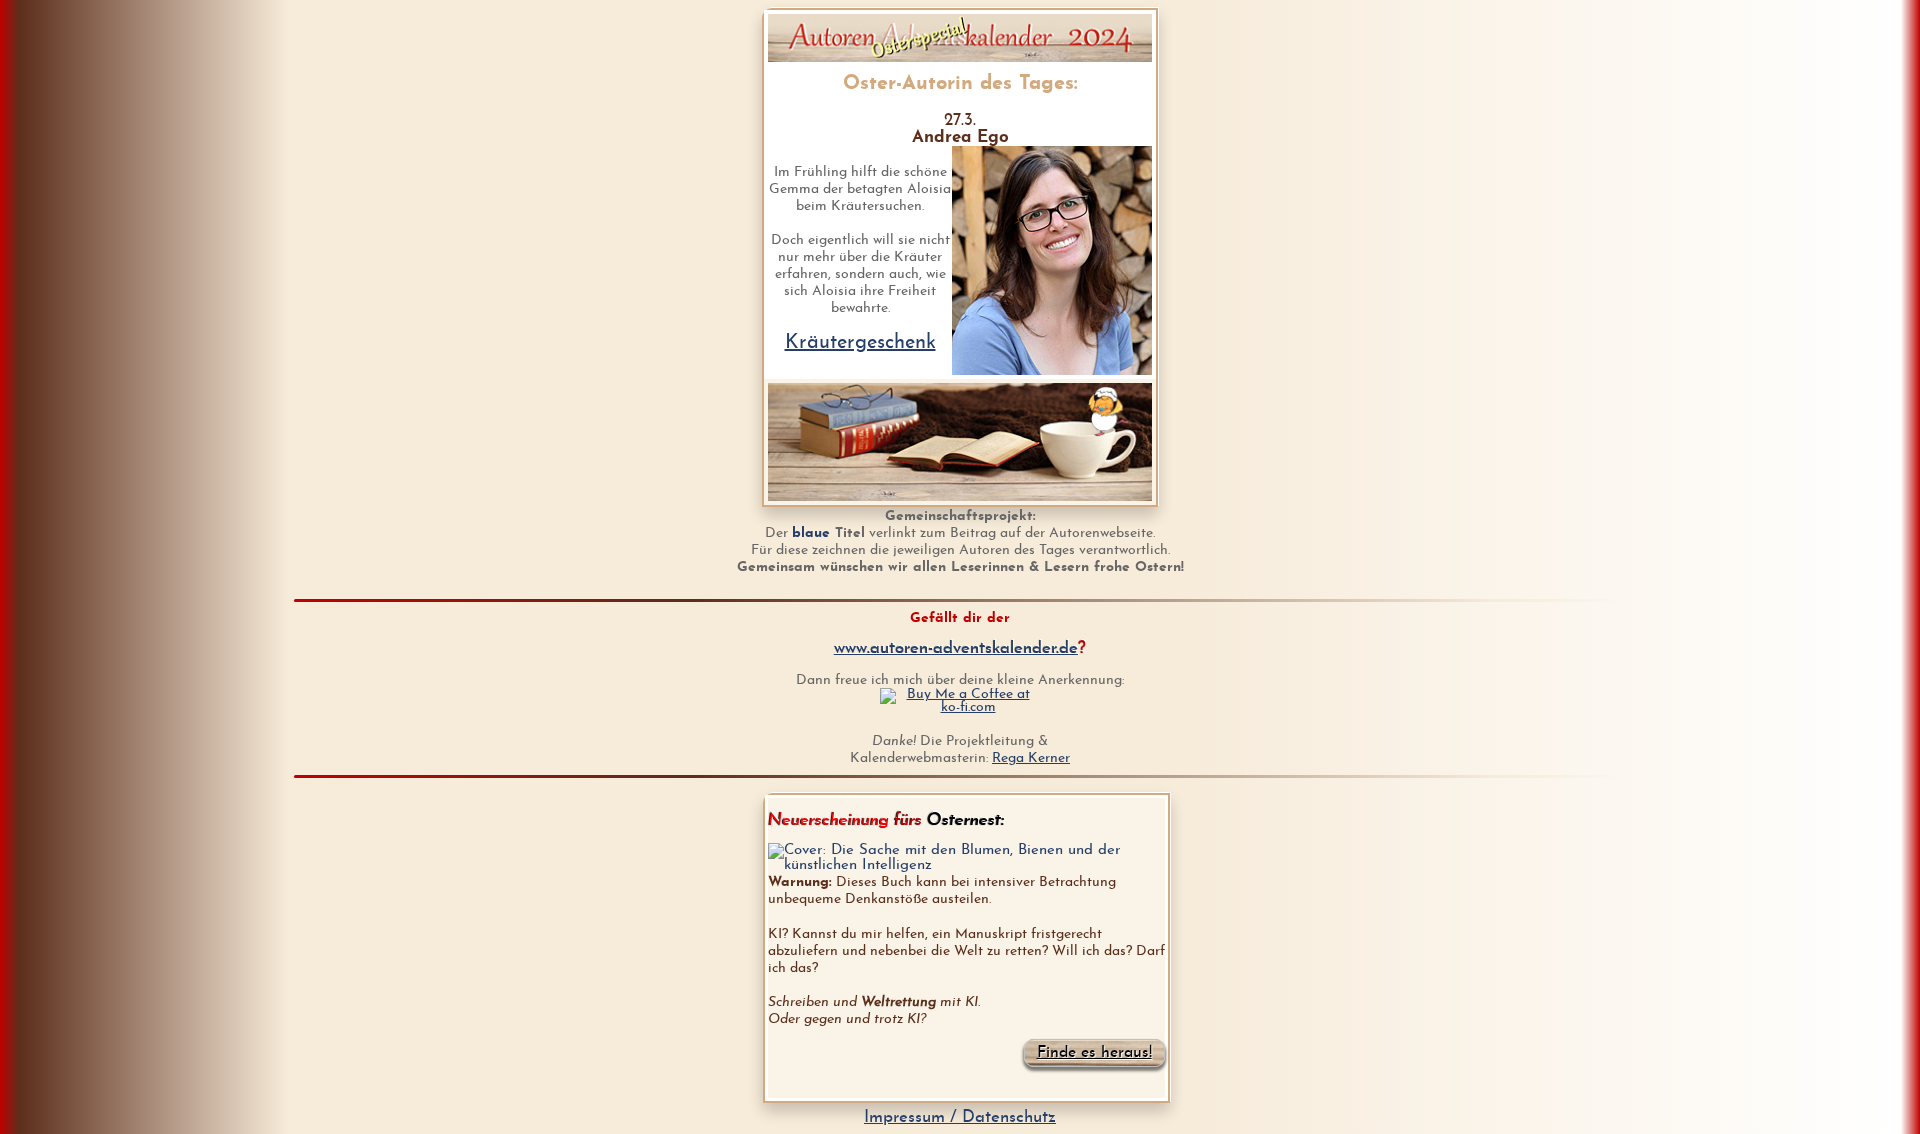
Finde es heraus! (1094, 1053)
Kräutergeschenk (860, 343)
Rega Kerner (1031, 758)
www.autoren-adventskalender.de (956, 648)
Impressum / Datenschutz (960, 1117)
